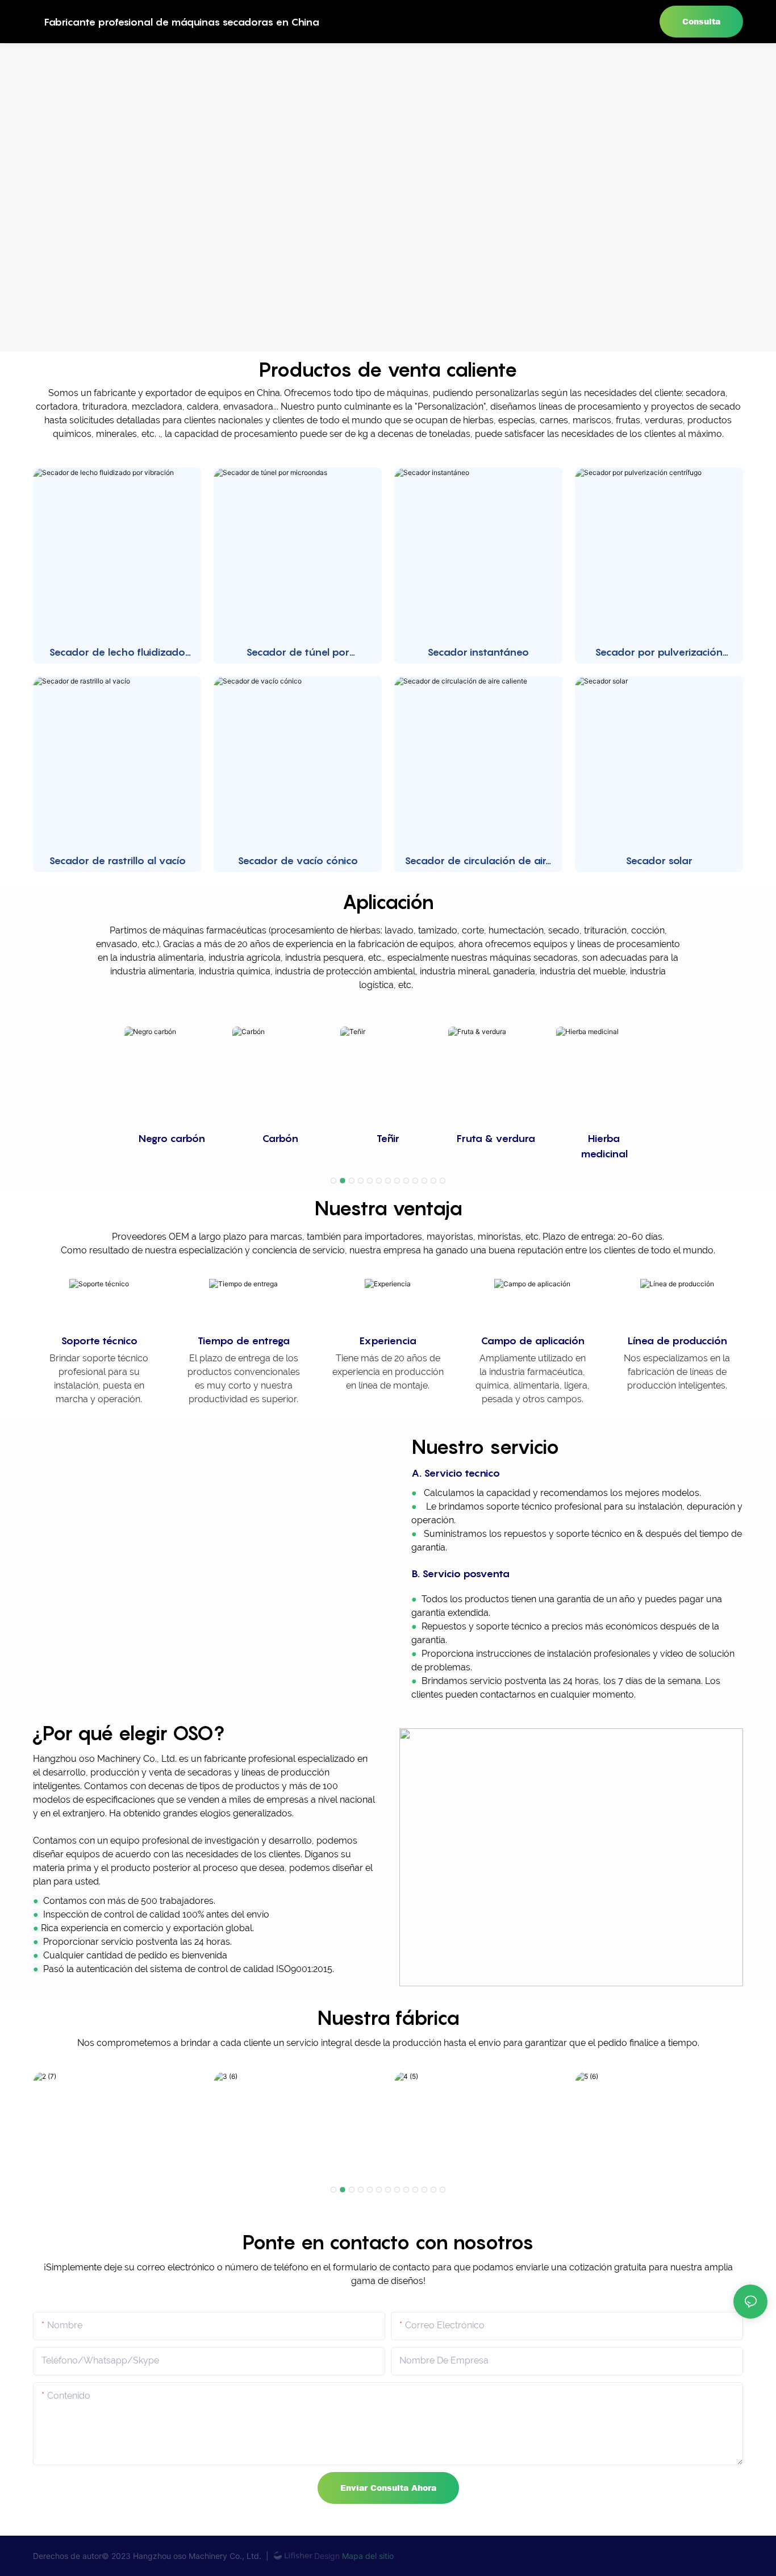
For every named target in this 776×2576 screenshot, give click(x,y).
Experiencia (388, 1341)
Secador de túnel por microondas (298, 653)
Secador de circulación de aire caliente (478, 861)
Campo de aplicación (533, 1341)
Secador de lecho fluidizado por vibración (117, 653)
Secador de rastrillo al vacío (117, 860)
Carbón (280, 1138)
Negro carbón (172, 1138)
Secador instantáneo (478, 652)
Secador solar (659, 860)
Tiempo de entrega (244, 1341)
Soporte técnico (99, 1341)
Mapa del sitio (367, 2556)
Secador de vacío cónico (298, 860)
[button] (333, 1181)
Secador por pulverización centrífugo (659, 653)
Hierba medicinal (604, 1146)
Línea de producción (677, 1341)
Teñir (388, 1138)
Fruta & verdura (496, 1138)
